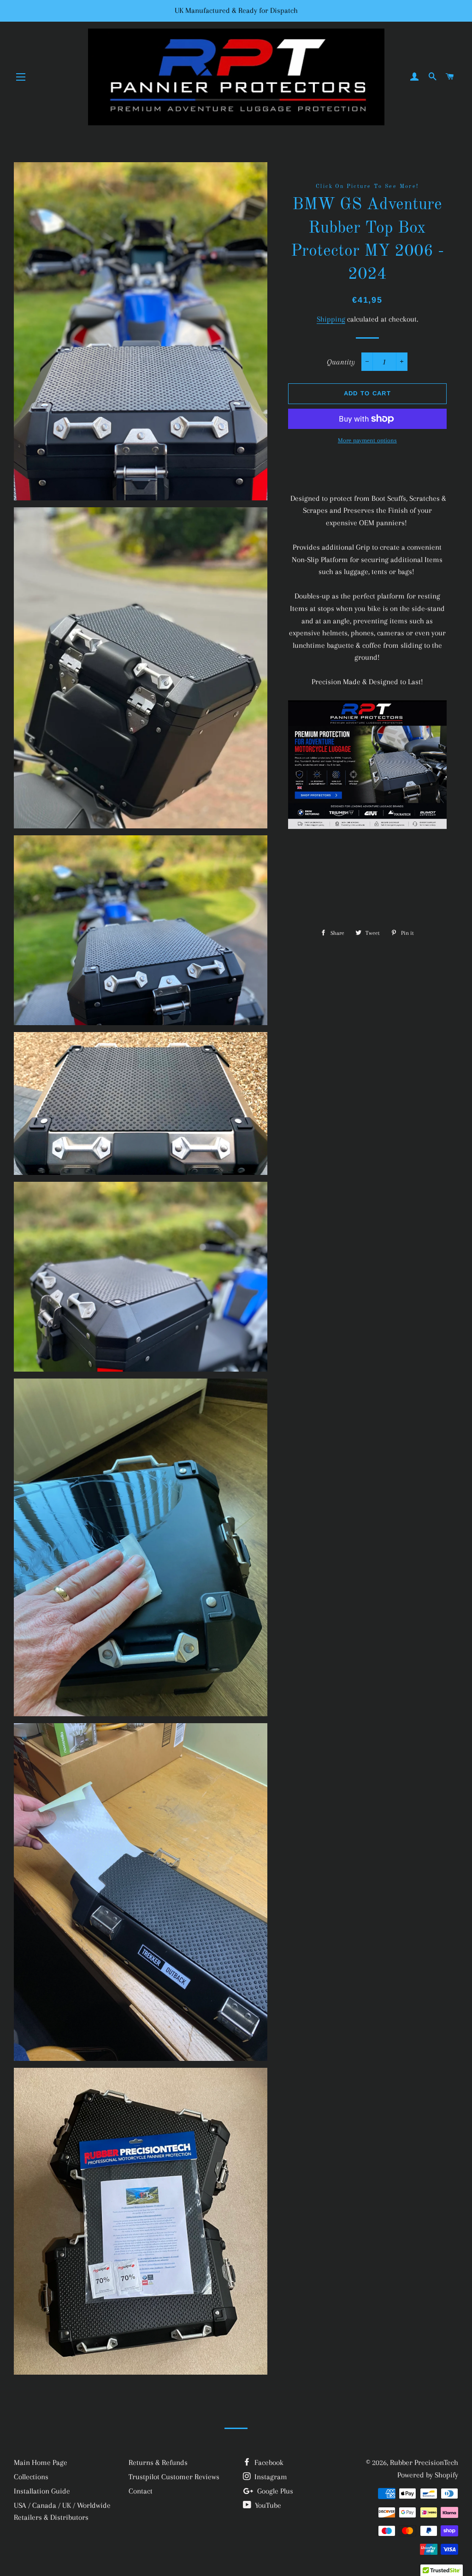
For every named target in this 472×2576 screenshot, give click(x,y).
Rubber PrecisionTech (424, 2462)
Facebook (268, 2462)
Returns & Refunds (158, 2462)
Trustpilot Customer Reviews (174, 2477)
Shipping (331, 319)
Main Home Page (41, 2462)
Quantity (341, 362)
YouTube (267, 2505)
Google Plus (274, 2491)
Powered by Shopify (428, 2475)
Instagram (270, 2477)
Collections (31, 2477)
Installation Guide (42, 2491)
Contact (141, 2491)
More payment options (367, 440)
